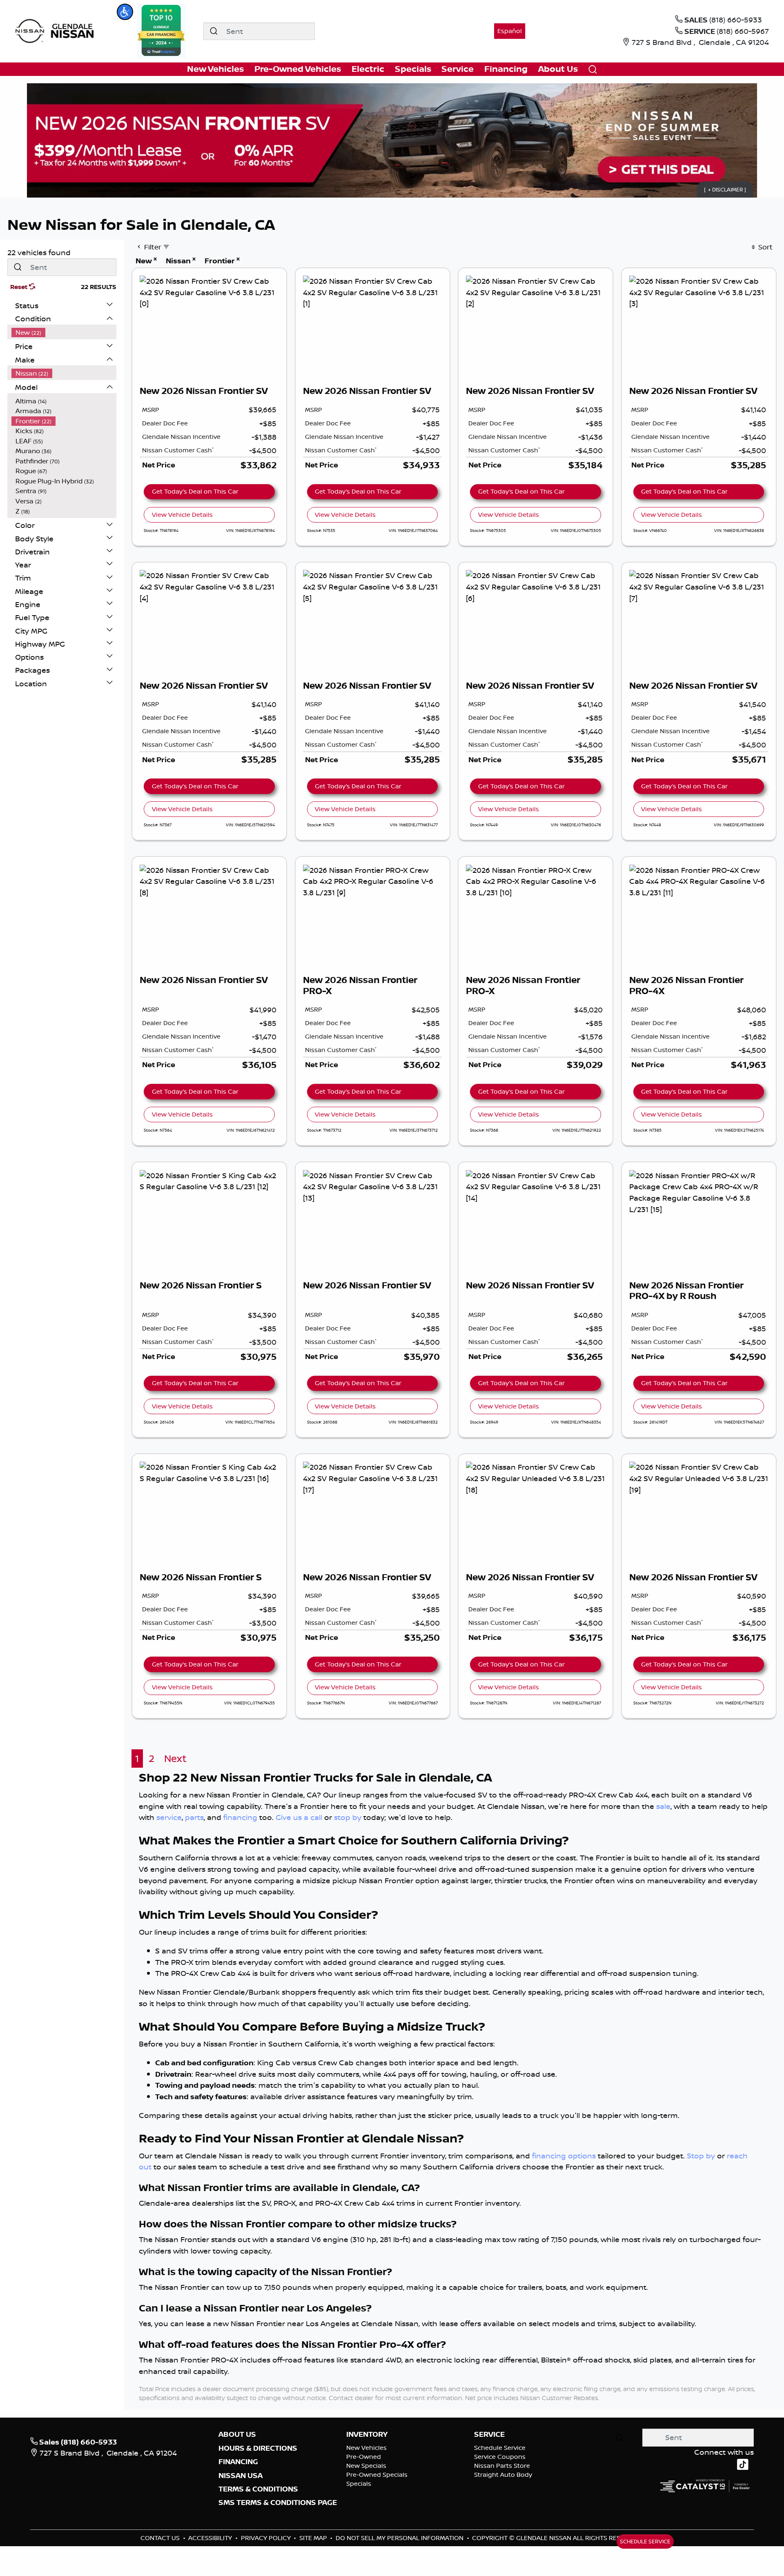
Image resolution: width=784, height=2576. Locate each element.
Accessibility (211, 2538)
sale (663, 1806)
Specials (359, 2484)
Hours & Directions (258, 2448)
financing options (564, 2156)
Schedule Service (500, 2448)
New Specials (366, 2466)
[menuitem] (64, 333)
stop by (348, 1817)
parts (194, 1817)
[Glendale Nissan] (57, 30)
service (169, 1817)
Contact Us (161, 2538)
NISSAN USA (241, 2476)
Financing (238, 2462)
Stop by (701, 2156)
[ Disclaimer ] (725, 189)
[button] (125, 12)
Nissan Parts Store (502, 2466)
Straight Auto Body (503, 2475)
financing (240, 1817)
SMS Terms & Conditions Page (278, 2503)
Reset (20, 287)
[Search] (214, 31)
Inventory (367, 2434)
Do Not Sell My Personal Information (400, 2538)
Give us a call (299, 1817)
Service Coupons (500, 2457)
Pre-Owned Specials (377, 2475)
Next (175, 1758)
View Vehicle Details (182, 515)
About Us (237, 2434)
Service (489, 2434)
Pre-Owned (364, 2457)
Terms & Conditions (258, 2489)
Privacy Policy (267, 2538)
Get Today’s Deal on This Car (195, 491)
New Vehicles (366, 2448)
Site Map (314, 2538)
